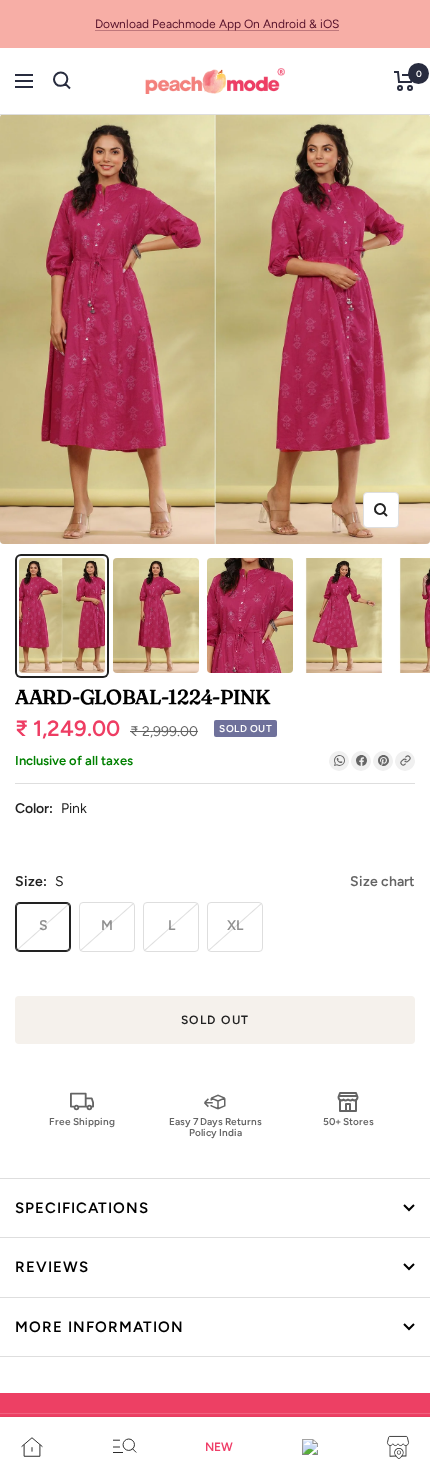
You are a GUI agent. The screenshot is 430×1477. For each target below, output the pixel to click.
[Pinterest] (383, 761)
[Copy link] (405, 761)
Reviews (52, 1267)
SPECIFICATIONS (82, 1208)
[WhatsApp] (339, 761)
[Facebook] (361, 761)
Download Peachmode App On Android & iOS (217, 24)
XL (235, 925)
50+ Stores (348, 1121)
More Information (99, 1327)
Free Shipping (82, 1121)
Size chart (382, 881)
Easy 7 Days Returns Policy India (215, 1126)
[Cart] (404, 81)
